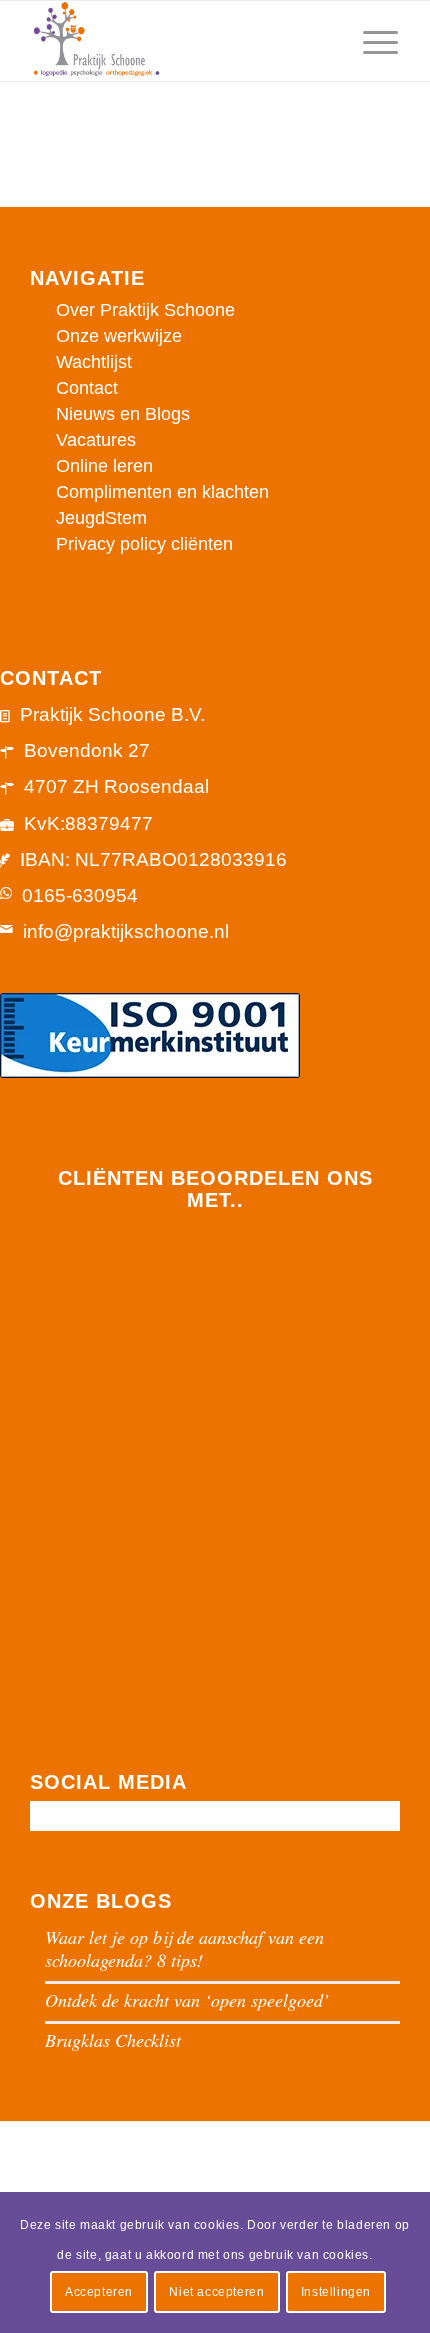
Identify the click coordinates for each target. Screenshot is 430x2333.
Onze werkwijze (119, 336)
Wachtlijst (94, 362)
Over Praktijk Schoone (145, 310)
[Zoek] (323, 41)
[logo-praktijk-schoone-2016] (178, 41)
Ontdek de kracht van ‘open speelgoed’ (187, 2000)
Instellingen (336, 2292)
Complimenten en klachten (162, 492)
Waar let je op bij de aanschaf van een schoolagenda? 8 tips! (184, 1948)
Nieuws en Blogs (123, 414)
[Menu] (370, 41)
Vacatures (96, 440)
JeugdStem (101, 518)
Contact (87, 388)
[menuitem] (323, 41)
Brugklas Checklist (113, 2040)
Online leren (104, 466)
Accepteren (99, 2292)
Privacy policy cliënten (144, 544)
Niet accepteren (216, 2292)
